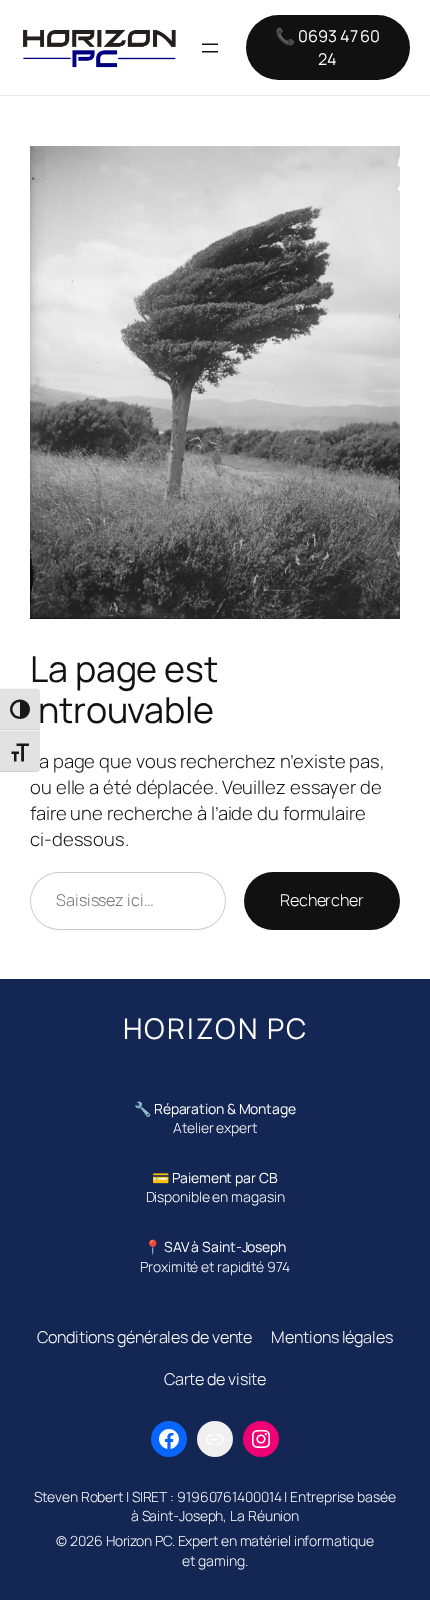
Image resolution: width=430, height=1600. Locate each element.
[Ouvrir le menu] (210, 48)
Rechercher (322, 900)
